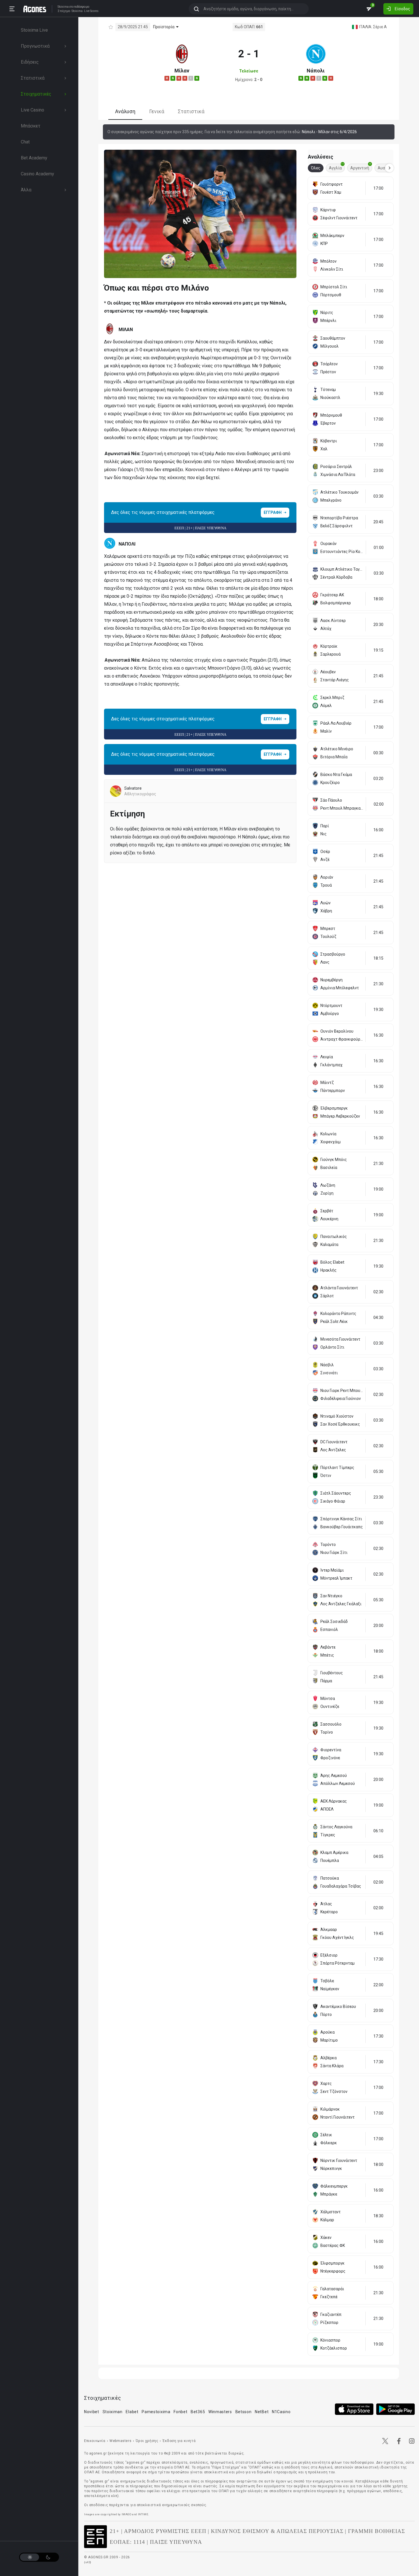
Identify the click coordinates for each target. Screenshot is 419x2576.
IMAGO (127, 2514)
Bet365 (198, 2412)
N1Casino (281, 2412)
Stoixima (63, 7)
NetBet (262, 2412)
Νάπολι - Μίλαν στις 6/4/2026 (329, 132)
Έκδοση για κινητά (179, 2441)
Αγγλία (336, 167)
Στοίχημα (64, 11)
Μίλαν (182, 71)
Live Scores (91, 11)
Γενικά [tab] (157, 111)
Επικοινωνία (95, 2441)
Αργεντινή (361, 167)
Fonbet (180, 2412)
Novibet (92, 2412)
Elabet (132, 2412)
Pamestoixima (156, 2412)
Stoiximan (113, 2412)
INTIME (143, 2514)
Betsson (244, 2412)
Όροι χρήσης (147, 2441)
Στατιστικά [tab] (191, 111)
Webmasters (120, 2441)
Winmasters (220, 2412)
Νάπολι (316, 71)
